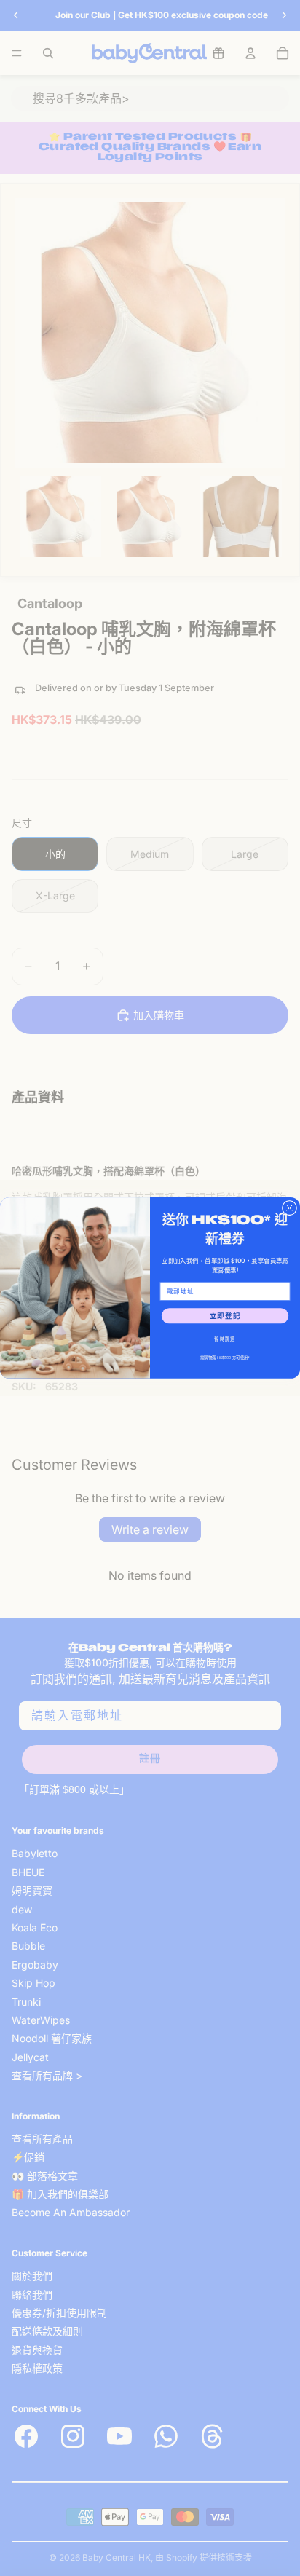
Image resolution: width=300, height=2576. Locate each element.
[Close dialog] (289, 1208)
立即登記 (225, 1316)
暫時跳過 (225, 1339)
